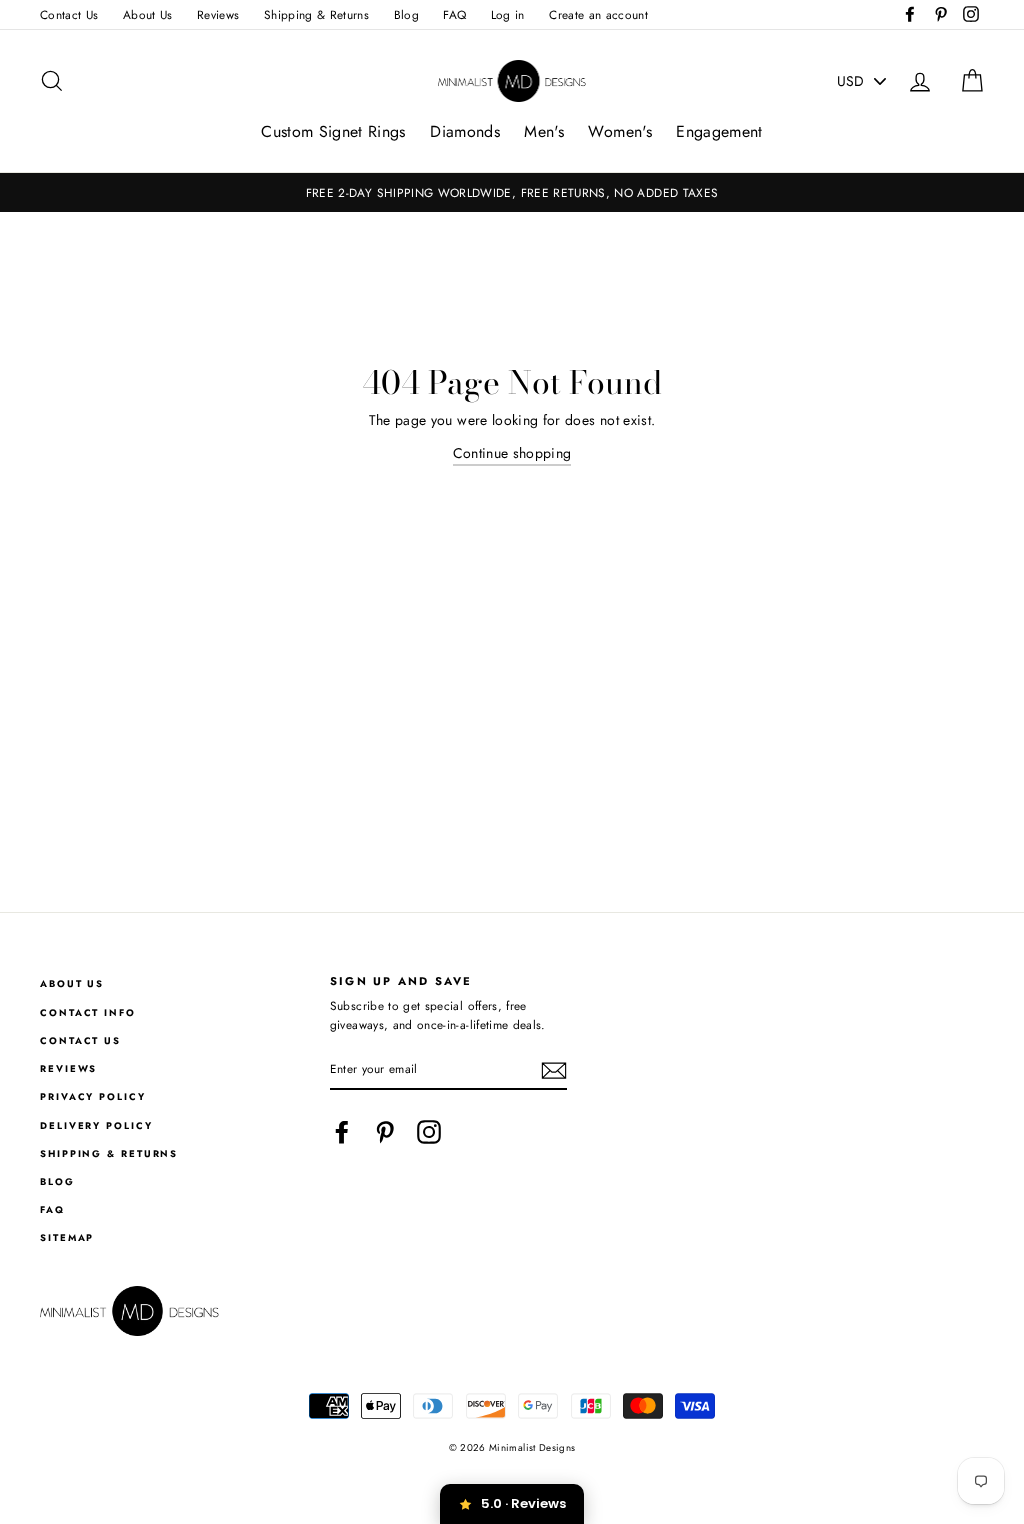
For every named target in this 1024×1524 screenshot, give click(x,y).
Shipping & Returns (316, 14)
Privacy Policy (93, 1097)
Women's (619, 131)
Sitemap (67, 1238)
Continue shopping (512, 453)
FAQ (454, 14)
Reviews (218, 14)
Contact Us (69, 14)
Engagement (719, 131)
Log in (508, 14)
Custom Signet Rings (333, 131)
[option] (512, 192)
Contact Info (88, 1013)
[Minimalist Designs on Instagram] (429, 1132)
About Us (148, 14)
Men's (544, 131)
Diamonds (465, 131)
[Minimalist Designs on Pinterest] (385, 1132)
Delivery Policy (96, 1126)
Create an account (598, 14)
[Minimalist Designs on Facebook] (342, 1132)
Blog (406, 14)
